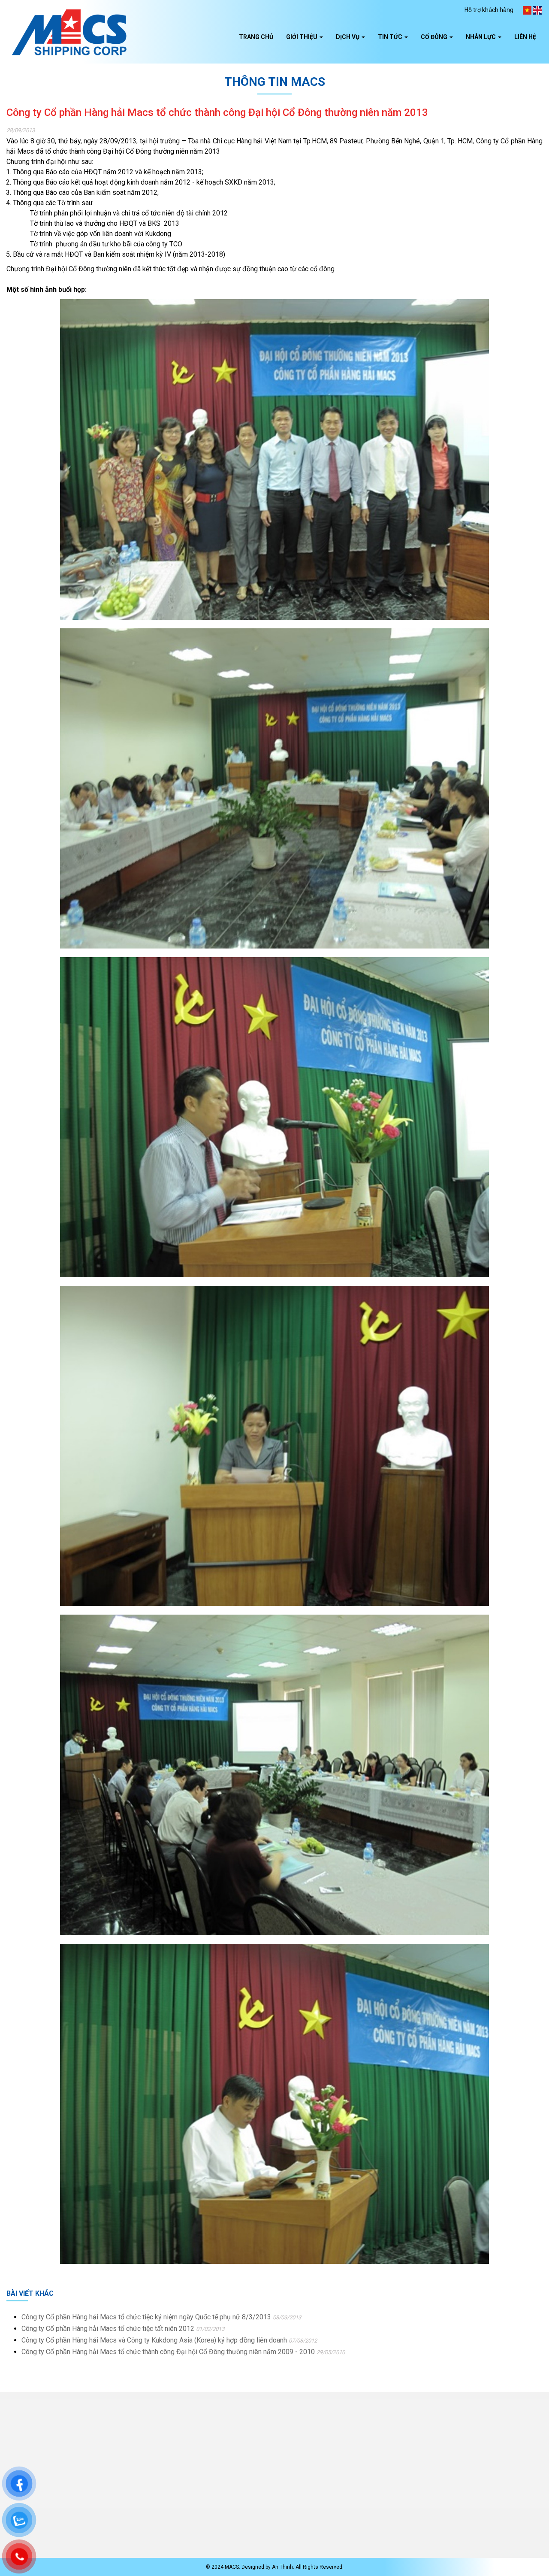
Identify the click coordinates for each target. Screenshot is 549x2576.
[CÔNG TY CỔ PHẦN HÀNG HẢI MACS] (69, 32)
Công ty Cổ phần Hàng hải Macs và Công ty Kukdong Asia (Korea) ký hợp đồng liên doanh (155, 2340)
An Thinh (282, 2567)
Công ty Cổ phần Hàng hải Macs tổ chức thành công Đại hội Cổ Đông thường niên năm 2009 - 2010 (168, 2352)
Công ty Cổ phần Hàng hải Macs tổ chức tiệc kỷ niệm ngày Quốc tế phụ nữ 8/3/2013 (146, 2317)
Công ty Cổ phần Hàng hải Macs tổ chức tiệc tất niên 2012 (108, 2329)
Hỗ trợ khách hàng (489, 10)
